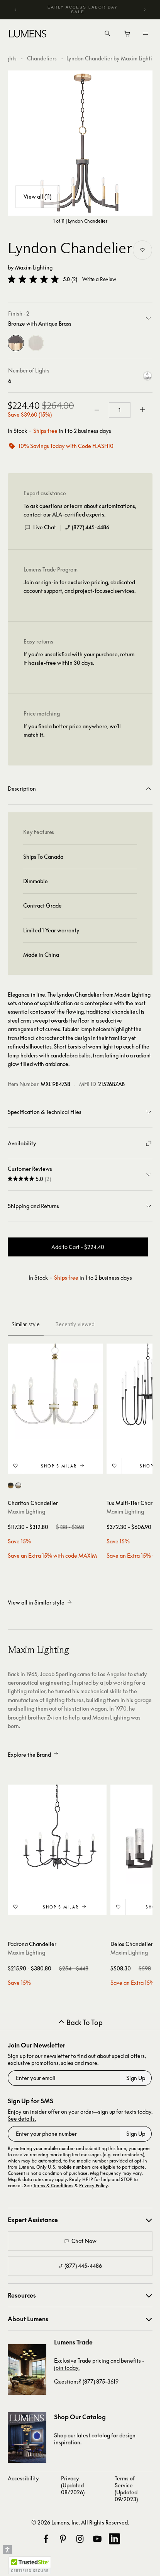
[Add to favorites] (142, 250)
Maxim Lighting (34, 267)
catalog (101, 2435)
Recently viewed (75, 1324)
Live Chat (45, 527)
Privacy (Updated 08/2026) (73, 2485)
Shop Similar (59, 1466)
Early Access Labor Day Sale (83, 9)
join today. (67, 2367)
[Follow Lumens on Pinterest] (63, 2539)
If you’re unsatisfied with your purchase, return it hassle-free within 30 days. (79, 658)
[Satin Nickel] (36, 343)
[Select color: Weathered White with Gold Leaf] (18, 1485)
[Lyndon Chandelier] (80, 143)
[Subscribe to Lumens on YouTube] (97, 2539)
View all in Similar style (36, 1602)
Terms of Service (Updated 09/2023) (126, 2489)
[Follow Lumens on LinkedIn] (114, 2539)
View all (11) (37, 197)
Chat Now (84, 2241)
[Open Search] (107, 34)
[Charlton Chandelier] (55, 1391)
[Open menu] (146, 34)
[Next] (144, 10)
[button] (33, 279)
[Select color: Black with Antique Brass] (11, 1485)
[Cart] (128, 36)
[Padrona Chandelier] (57, 1834)
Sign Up (136, 2078)
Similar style (26, 1324)
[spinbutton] (120, 410)
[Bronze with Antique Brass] (16, 343)
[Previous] (16, 10)
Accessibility (23, 2478)
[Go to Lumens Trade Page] (27, 2369)
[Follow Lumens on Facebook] (46, 2539)
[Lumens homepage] (28, 35)
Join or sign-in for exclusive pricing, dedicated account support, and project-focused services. (80, 586)
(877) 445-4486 (91, 527)
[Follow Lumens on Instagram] (80, 2539)
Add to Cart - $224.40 (78, 1247)
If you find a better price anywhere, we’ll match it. (72, 730)
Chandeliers (42, 58)
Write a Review (99, 279)
